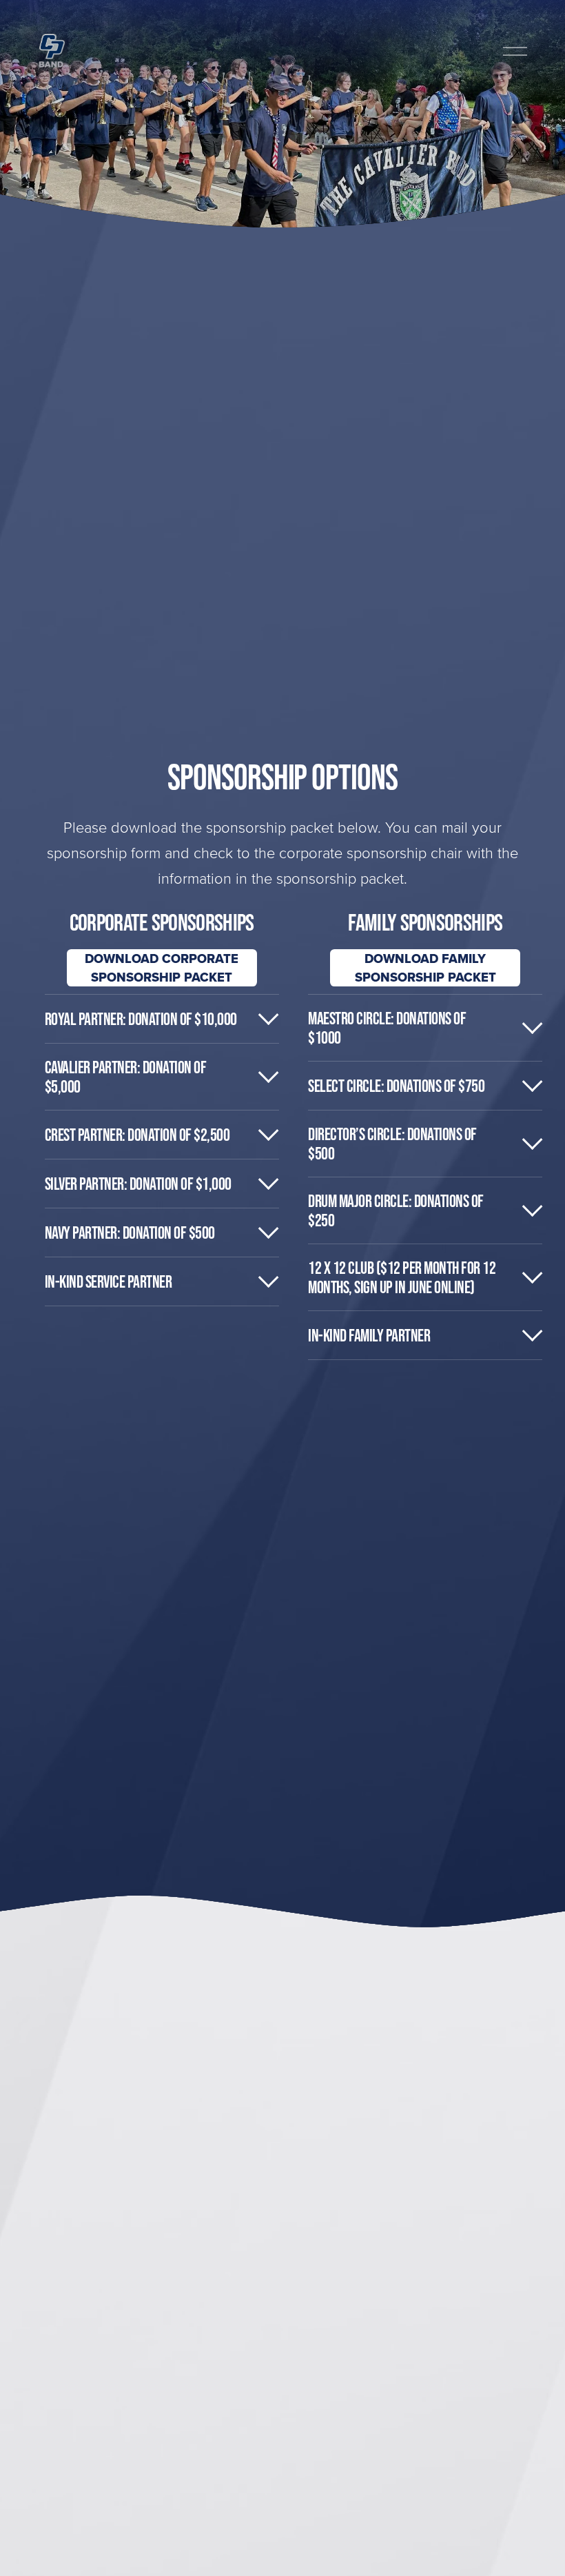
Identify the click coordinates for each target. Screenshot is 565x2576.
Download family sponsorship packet (425, 968)
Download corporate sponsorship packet (162, 968)
